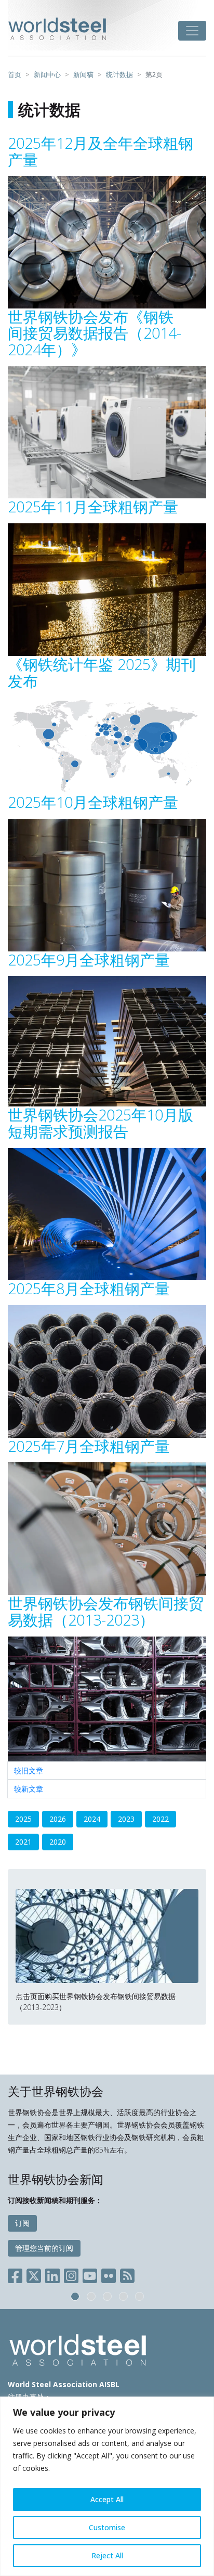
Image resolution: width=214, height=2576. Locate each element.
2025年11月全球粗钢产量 (93, 506)
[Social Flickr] (109, 2274)
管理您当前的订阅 (44, 2248)
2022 (160, 1819)
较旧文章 (29, 1770)
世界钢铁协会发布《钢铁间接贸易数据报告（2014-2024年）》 (95, 333)
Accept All (107, 2499)
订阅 (22, 2223)
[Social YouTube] (90, 2274)
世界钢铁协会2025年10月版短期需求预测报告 (101, 1123)
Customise (107, 2527)
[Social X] (34, 2274)
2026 (58, 1819)
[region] (107, 2486)
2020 (58, 1842)
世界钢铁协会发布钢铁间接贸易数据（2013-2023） (106, 1611)
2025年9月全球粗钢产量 (89, 959)
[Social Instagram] (71, 2274)
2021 (23, 1842)
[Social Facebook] (17, 2274)
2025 (23, 1819)
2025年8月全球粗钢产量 (89, 1288)
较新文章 (29, 1789)
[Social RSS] (127, 2274)
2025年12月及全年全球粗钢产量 (101, 151)
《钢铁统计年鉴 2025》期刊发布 (102, 672)
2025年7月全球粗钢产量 (89, 1446)
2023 (126, 1819)
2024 (92, 1819)
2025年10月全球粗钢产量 (93, 802)
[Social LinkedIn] (52, 2274)
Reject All (107, 2555)
